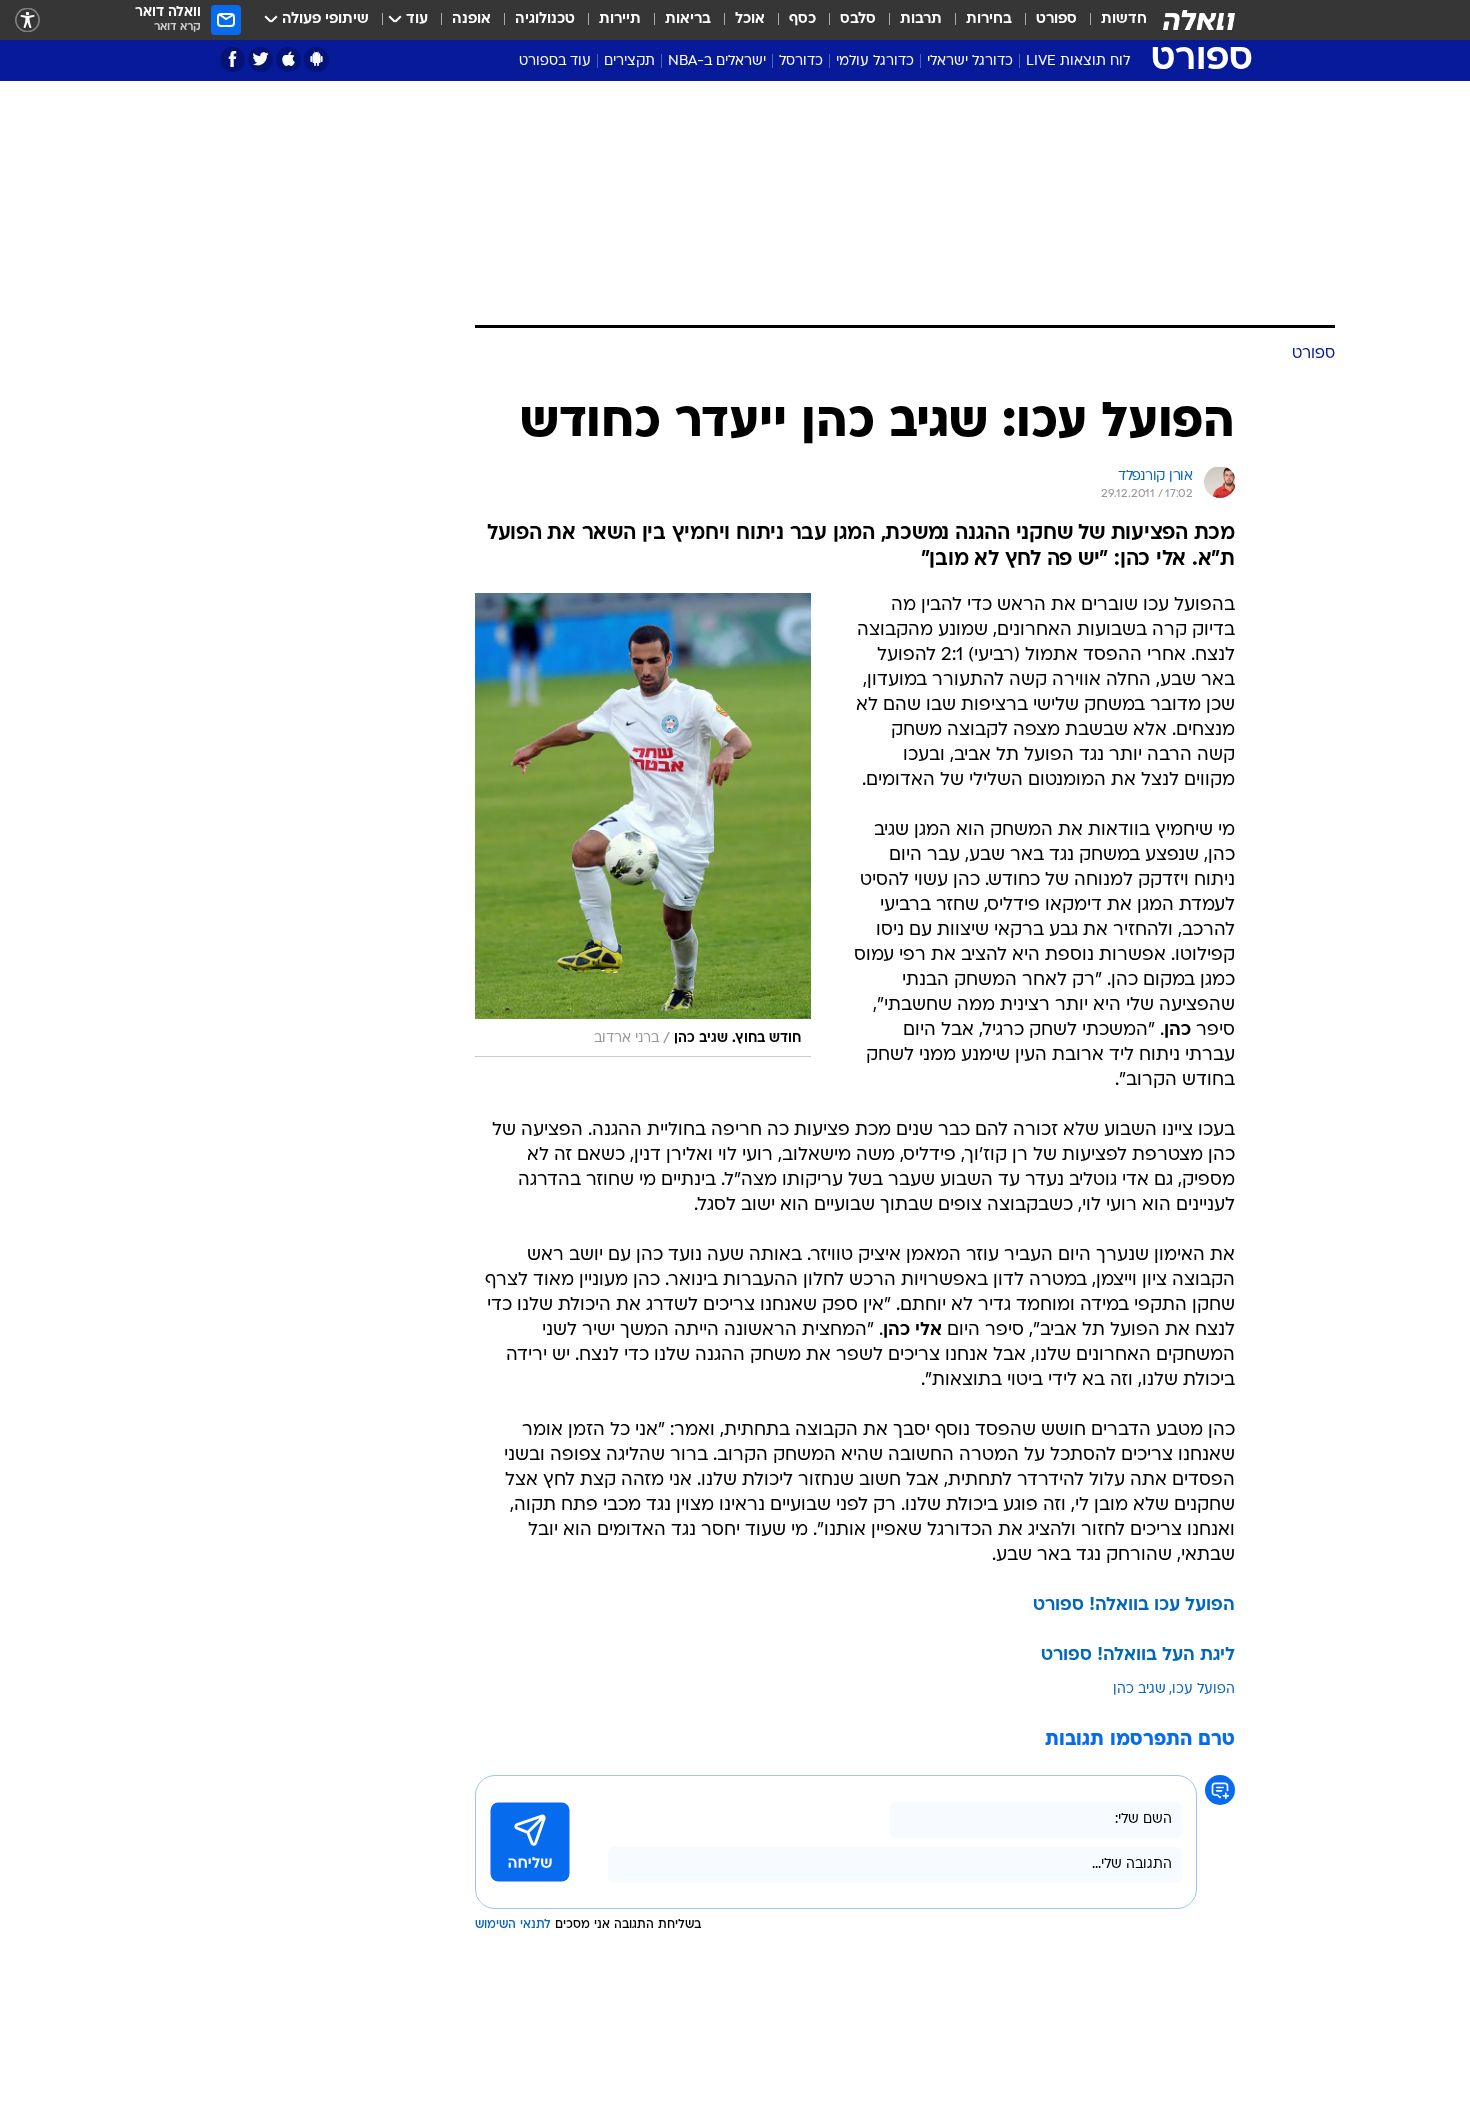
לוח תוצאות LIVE (1078, 61)
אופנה (471, 19)
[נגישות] (27, 20)
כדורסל (801, 61)
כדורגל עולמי (875, 61)
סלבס (858, 19)
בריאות (688, 19)
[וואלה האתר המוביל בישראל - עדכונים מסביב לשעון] (1199, 20)
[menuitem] (1112, 20)
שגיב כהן (1139, 1689)
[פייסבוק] (232, 59)
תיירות (620, 19)
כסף (802, 19)
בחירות (989, 19)
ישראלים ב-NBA (717, 61)
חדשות (1124, 19)
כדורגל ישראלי (970, 61)
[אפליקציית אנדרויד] (316, 59)
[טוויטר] (260, 59)
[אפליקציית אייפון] (288, 59)
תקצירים (629, 61)
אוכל (750, 19)
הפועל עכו (1203, 1689)
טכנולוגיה (545, 19)
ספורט (1056, 19)
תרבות (921, 19)
